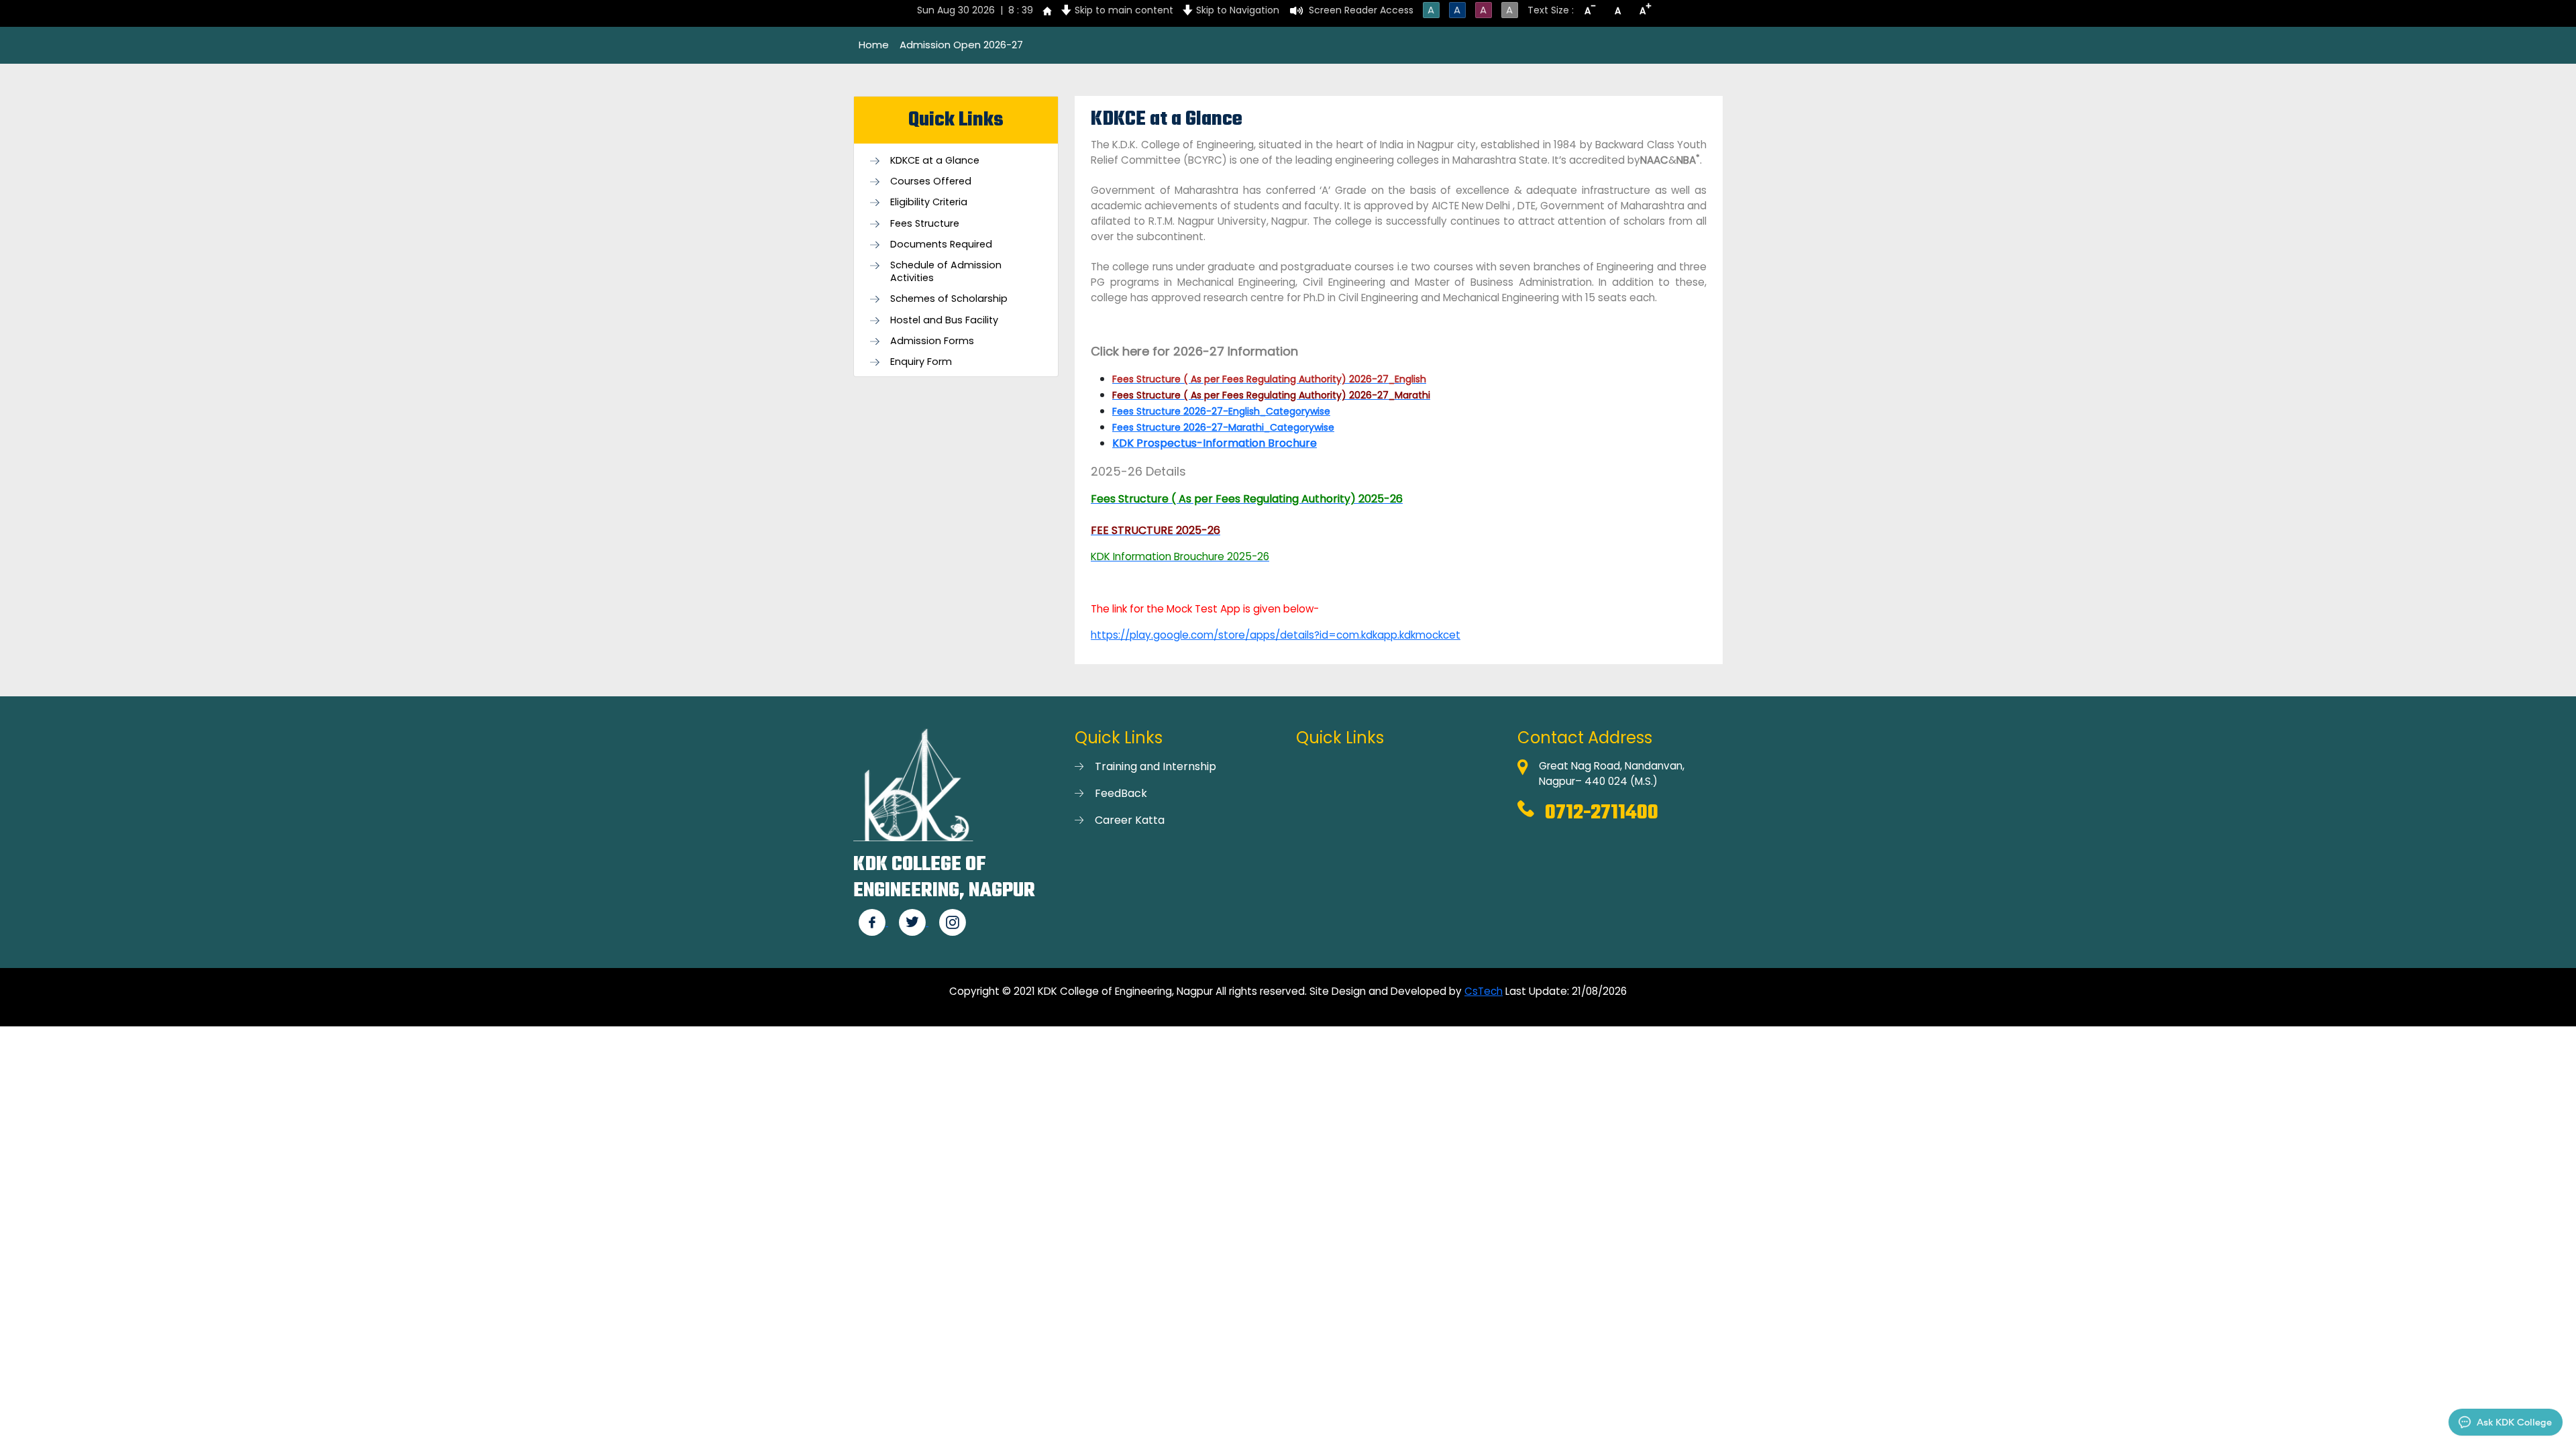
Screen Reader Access (1361, 10)
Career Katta (1130, 820)
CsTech (1484, 991)
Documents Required (941, 245)
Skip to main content (1124, 10)
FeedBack (1121, 793)
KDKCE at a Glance (935, 161)
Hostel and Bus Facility (944, 320)
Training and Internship (1156, 766)
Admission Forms (932, 341)
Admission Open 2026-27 (961, 45)
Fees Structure (925, 224)
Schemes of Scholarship (949, 299)
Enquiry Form (921, 362)
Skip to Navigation (1238, 10)
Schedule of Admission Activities (946, 272)
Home (874, 45)
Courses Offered (931, 181)
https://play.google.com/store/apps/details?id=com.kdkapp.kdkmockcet (1276, 635)
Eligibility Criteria (929, 202)
